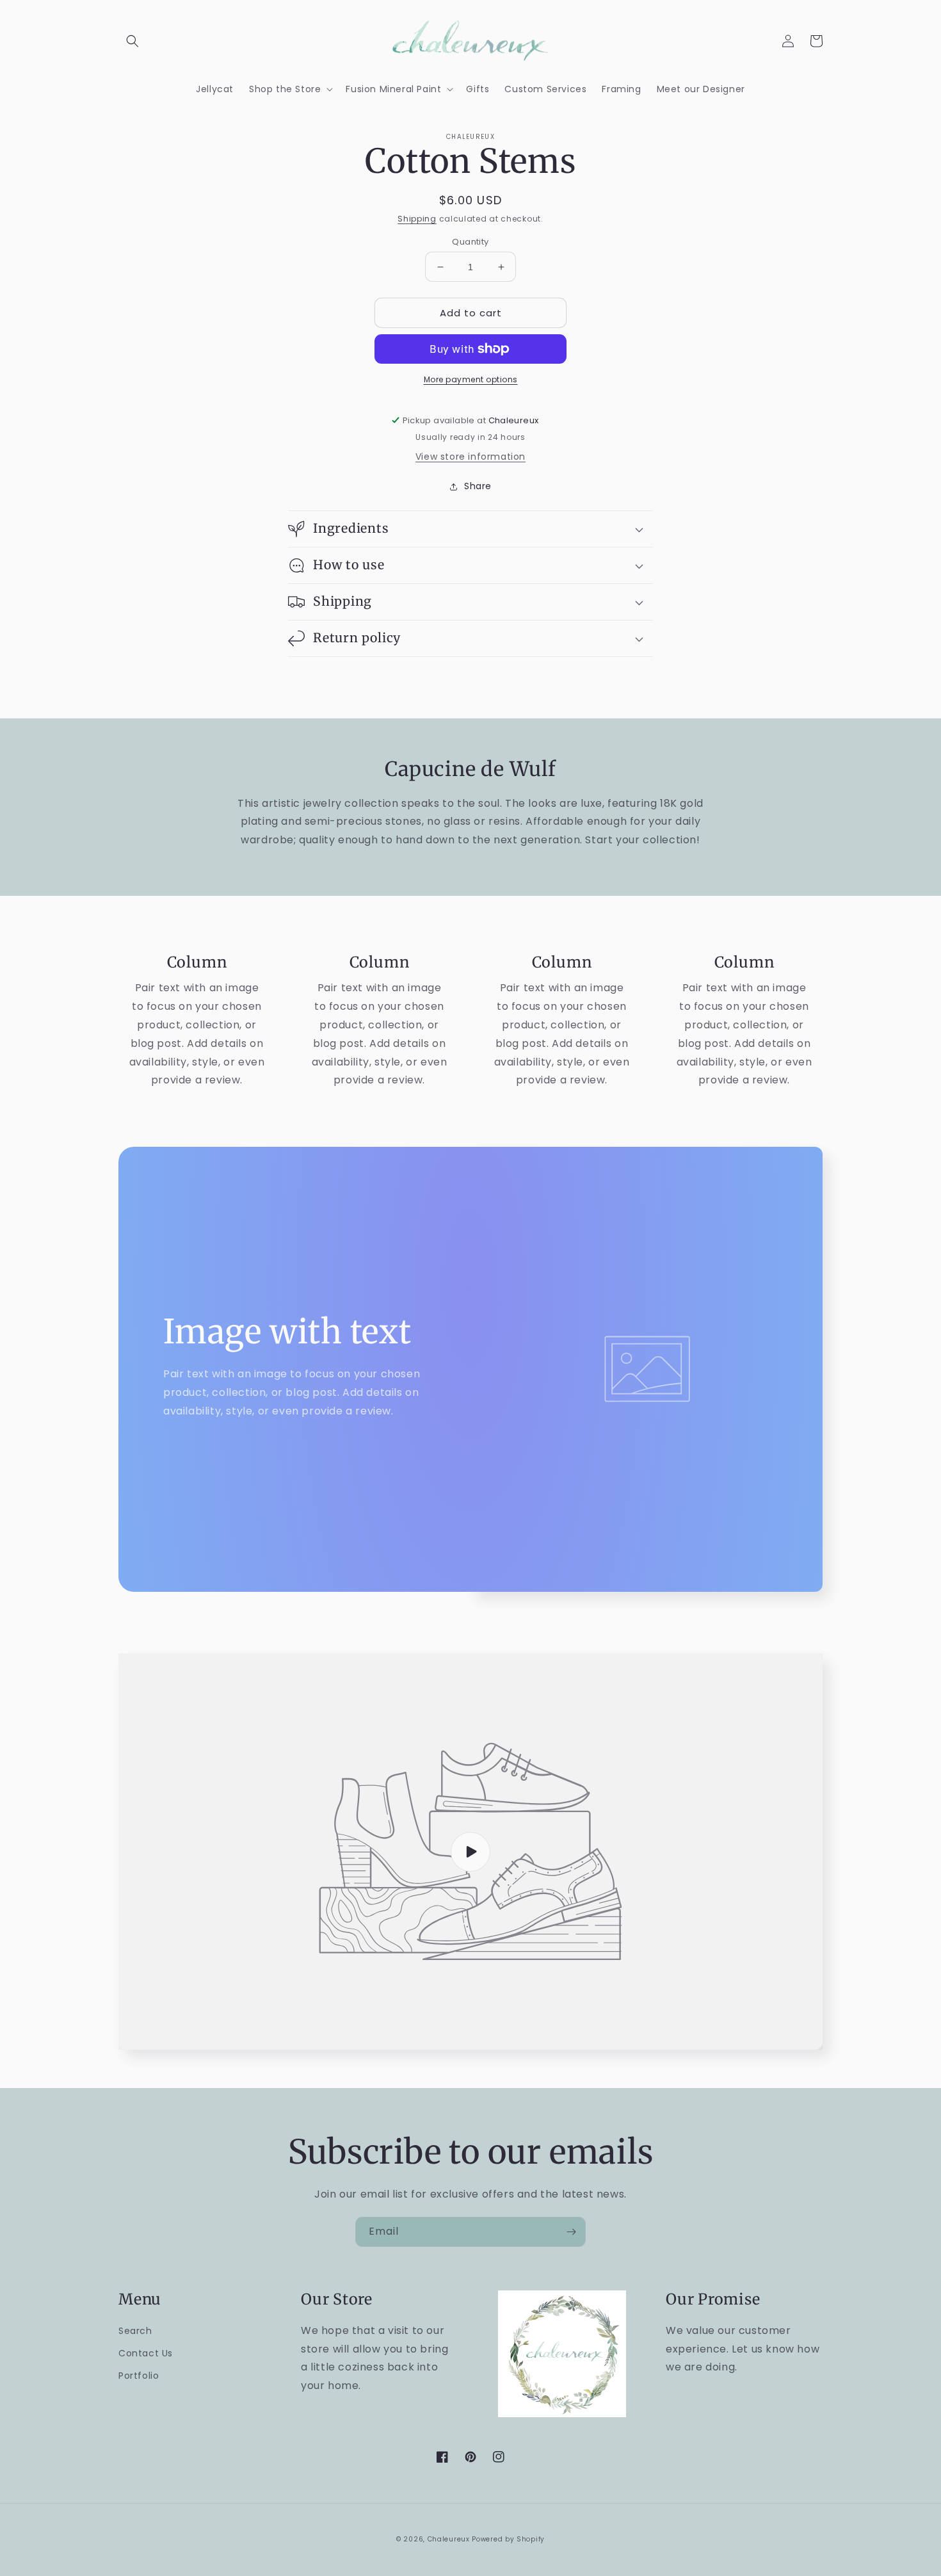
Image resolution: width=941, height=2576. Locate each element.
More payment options (471, 379)
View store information (470, 457)
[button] (133, 41)
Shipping (417, 219)
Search (135, 2331)
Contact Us (146, 2353)
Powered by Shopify (508, 2539)
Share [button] (478, 486)
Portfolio (139, 2376)
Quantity (470, 242)
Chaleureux (449, 2539)
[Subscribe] (571, 2232)
